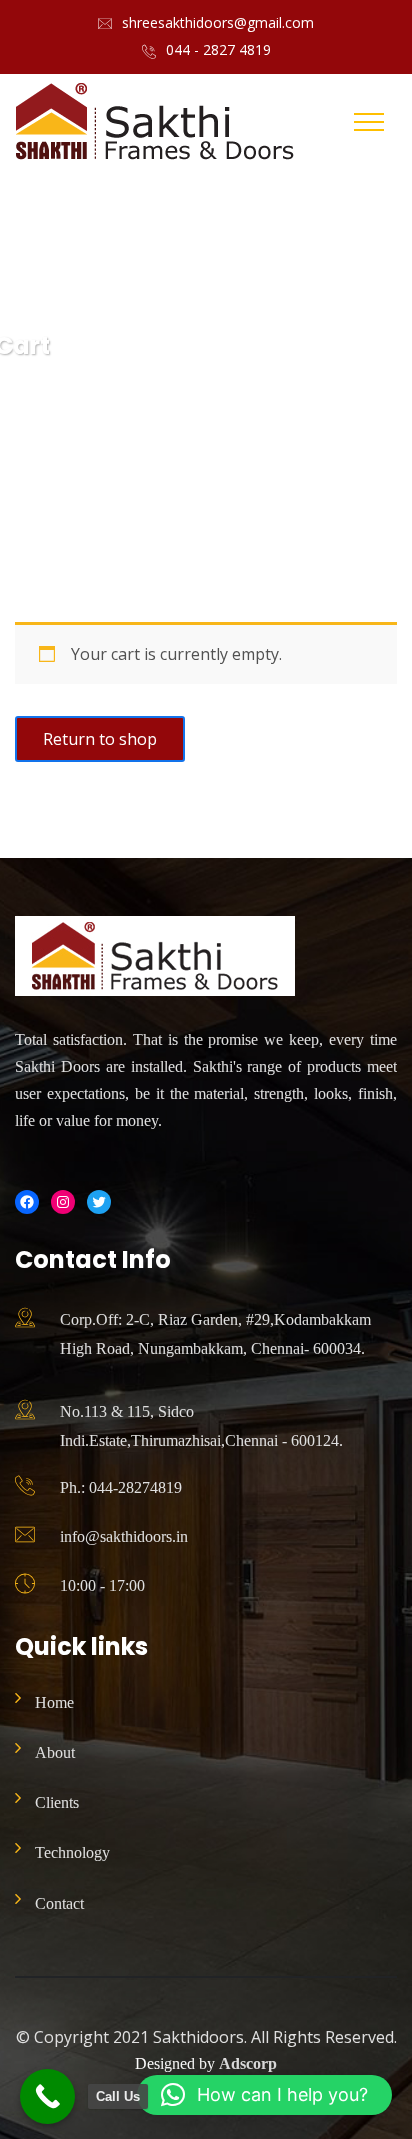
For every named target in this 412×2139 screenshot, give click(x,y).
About (55, 1752)
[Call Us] (47, 2096)
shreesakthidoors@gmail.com (218, 22)
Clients (57, 1802)
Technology (72, 1852)
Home (54, 1702)
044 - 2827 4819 (218, 49)
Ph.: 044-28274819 (121, 1487)
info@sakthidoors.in (124, 1536)
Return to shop (100, 739)
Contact (59, 1903)
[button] (264, 2095)
